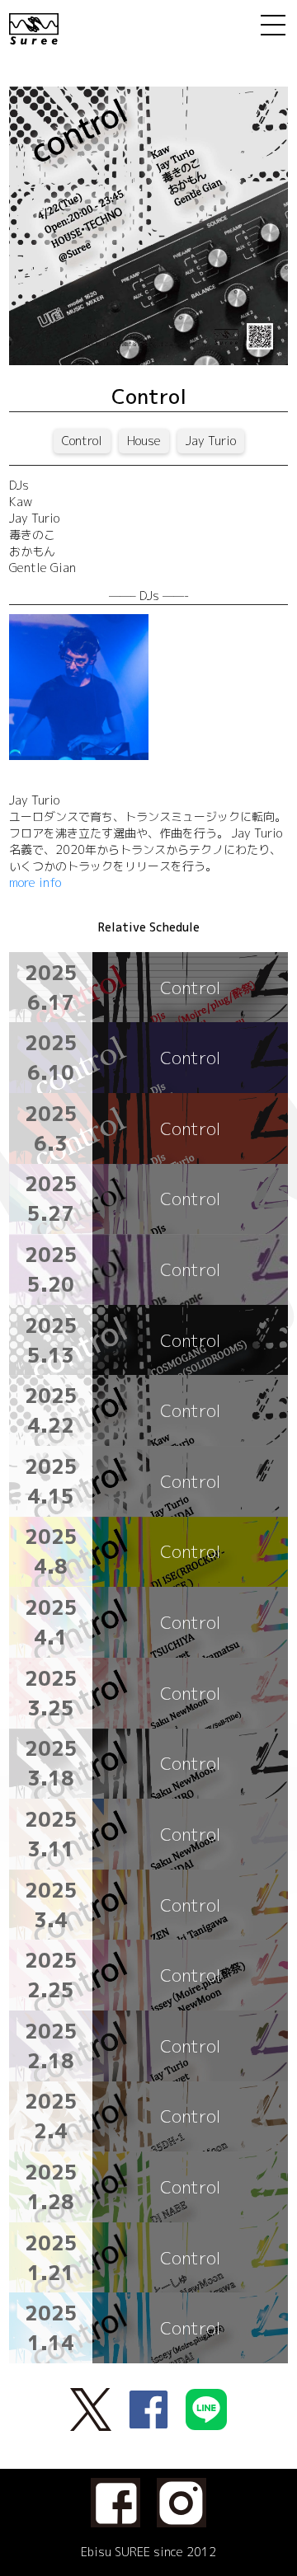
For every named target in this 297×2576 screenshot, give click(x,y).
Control (82, 441)
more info (35, 882)
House (144, 441)
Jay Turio (211, 441)
